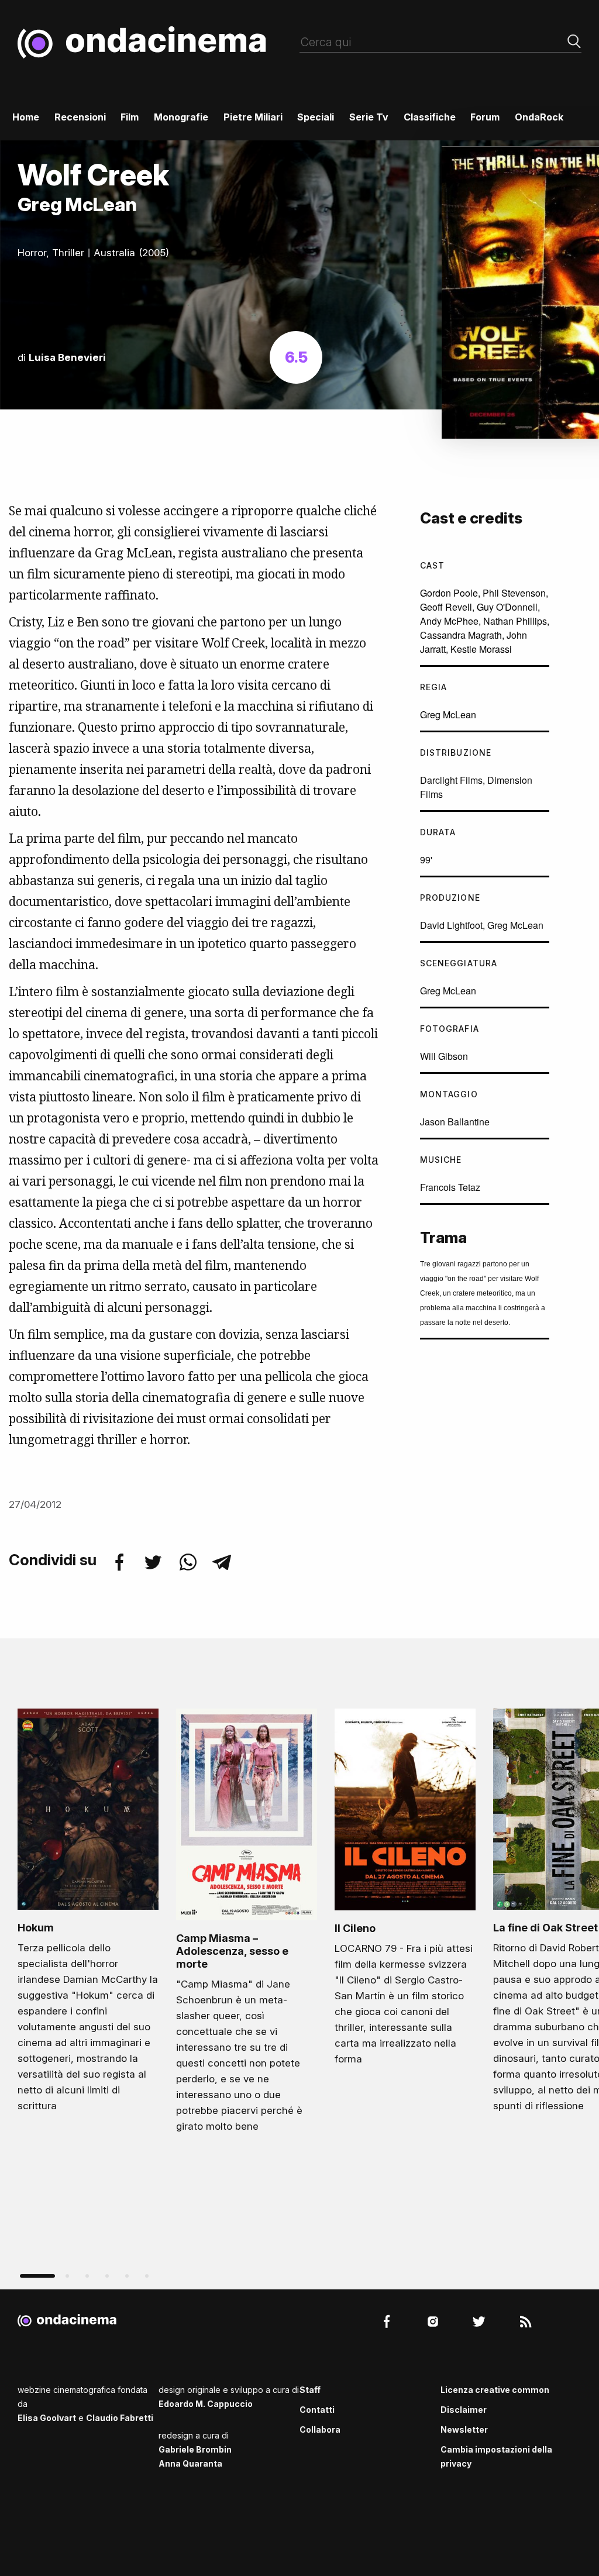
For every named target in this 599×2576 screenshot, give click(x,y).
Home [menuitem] (26, 117)
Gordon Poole (449, 593)
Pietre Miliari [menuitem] (253, 117)
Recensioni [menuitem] (80, 117)
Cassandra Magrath (461, 635)
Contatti (317, 2410)
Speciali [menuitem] (316, 117)
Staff (310, 2390)
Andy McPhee (449, 621)
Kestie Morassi (481, 649)
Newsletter (464, 2429)
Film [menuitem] (130, 117)
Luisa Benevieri (67, 357)
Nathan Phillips (515, 621)
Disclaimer (464, 2410)
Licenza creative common (495, 2390)
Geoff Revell (446, 607)
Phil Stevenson (514, 593)
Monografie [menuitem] (181, 117)
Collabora (320, 2429)
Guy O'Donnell (507, 607)
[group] (88, 1914)
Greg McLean (448, 714)
